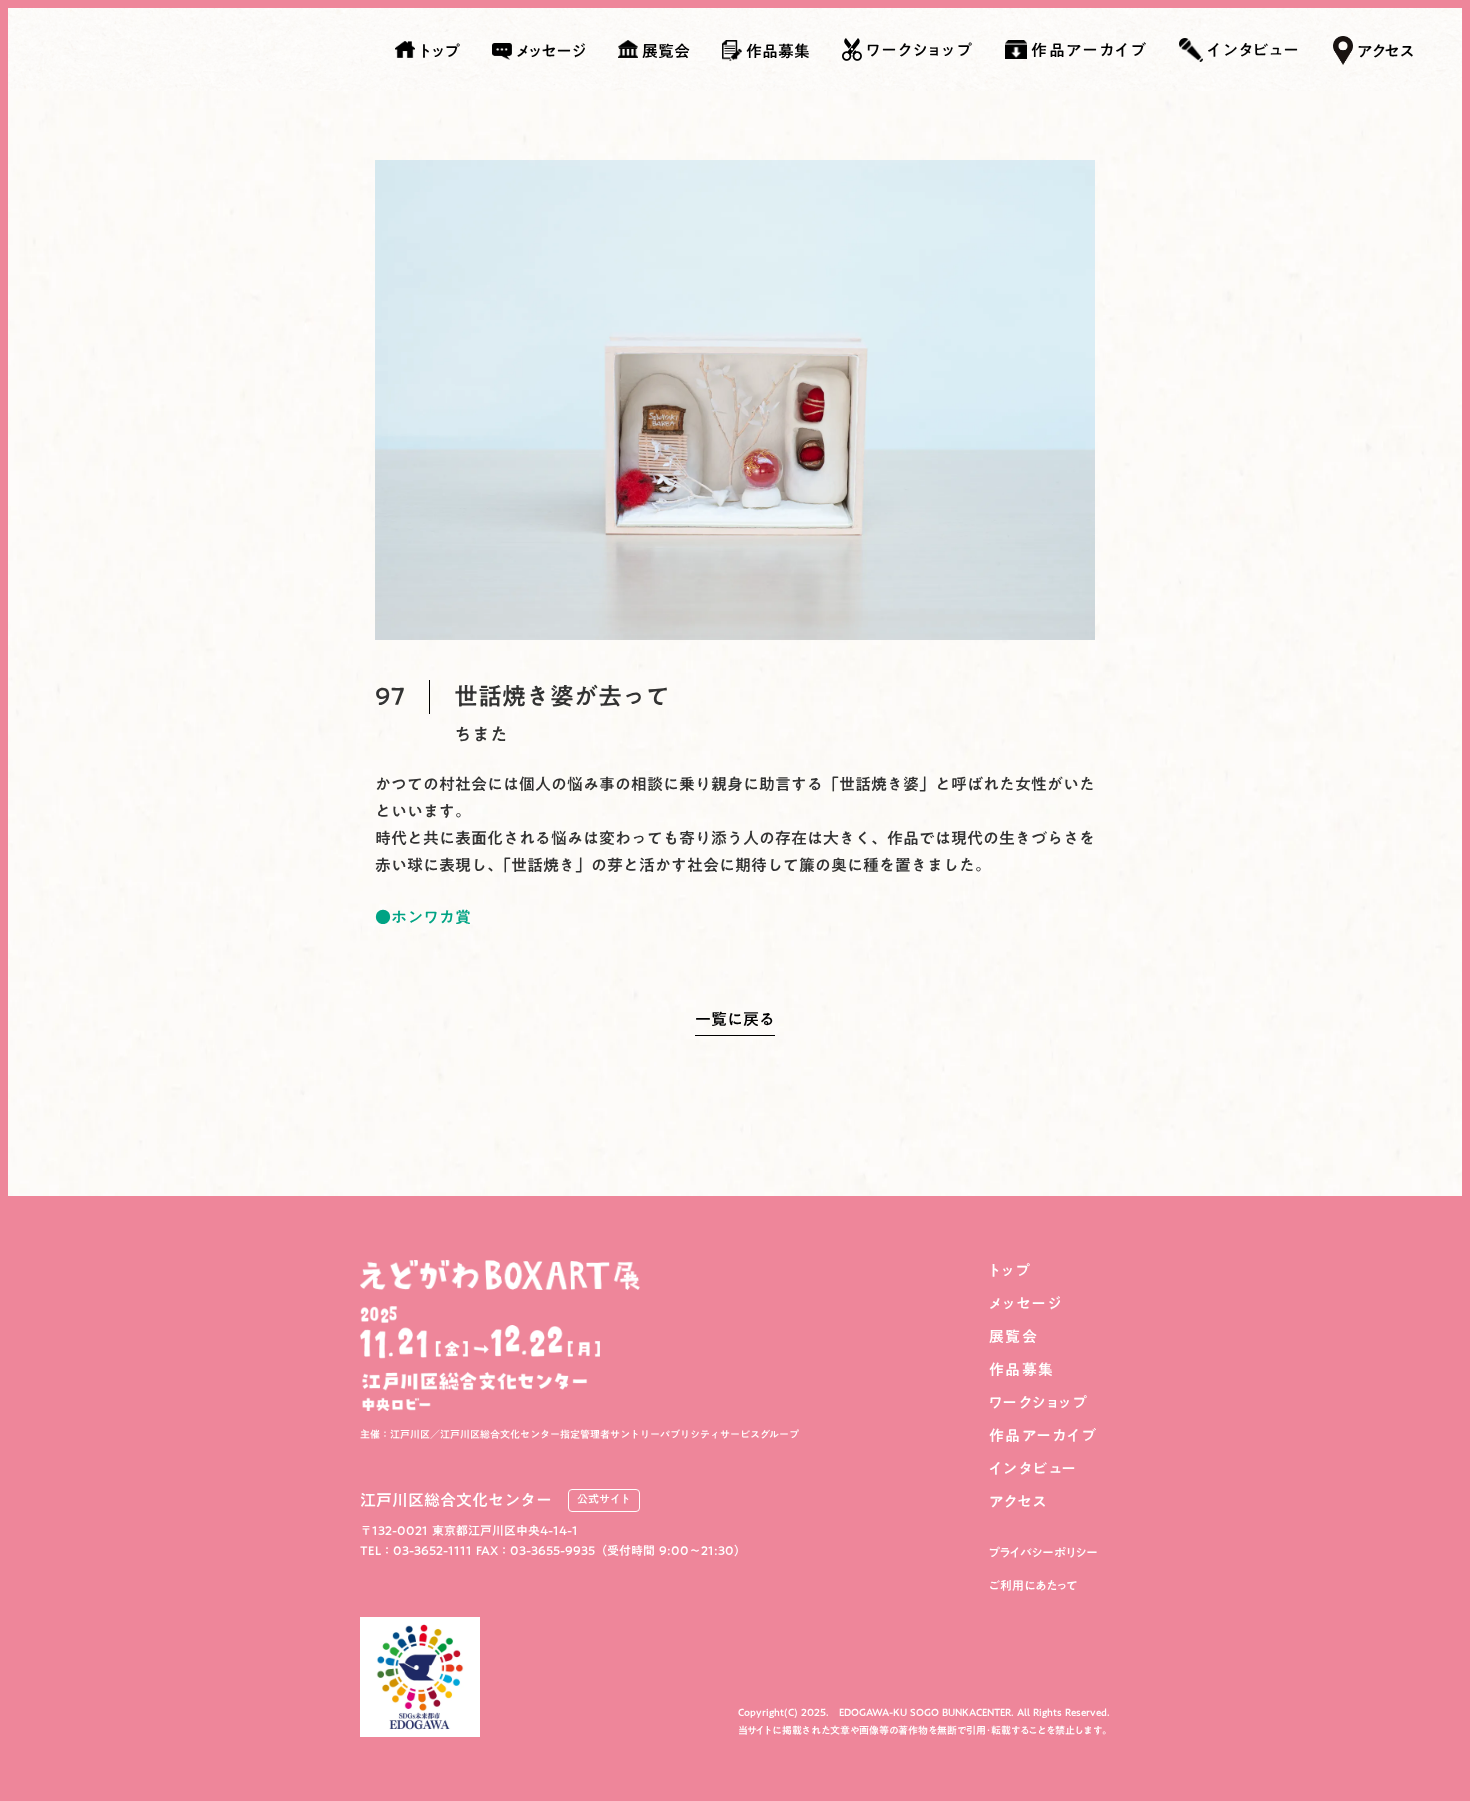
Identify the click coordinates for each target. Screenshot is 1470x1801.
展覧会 (1014, 1336)
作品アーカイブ (1043, 1435)
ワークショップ (1039, 1402)
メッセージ (1026, 1303)
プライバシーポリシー (1043, 1552)
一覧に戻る (735, 1023)
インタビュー (1033, 1468)
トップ (1010, 1270)
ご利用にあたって (1033, 1585)
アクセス (1018, 1501)
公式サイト (604, 1500)
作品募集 (1022, 1369)
